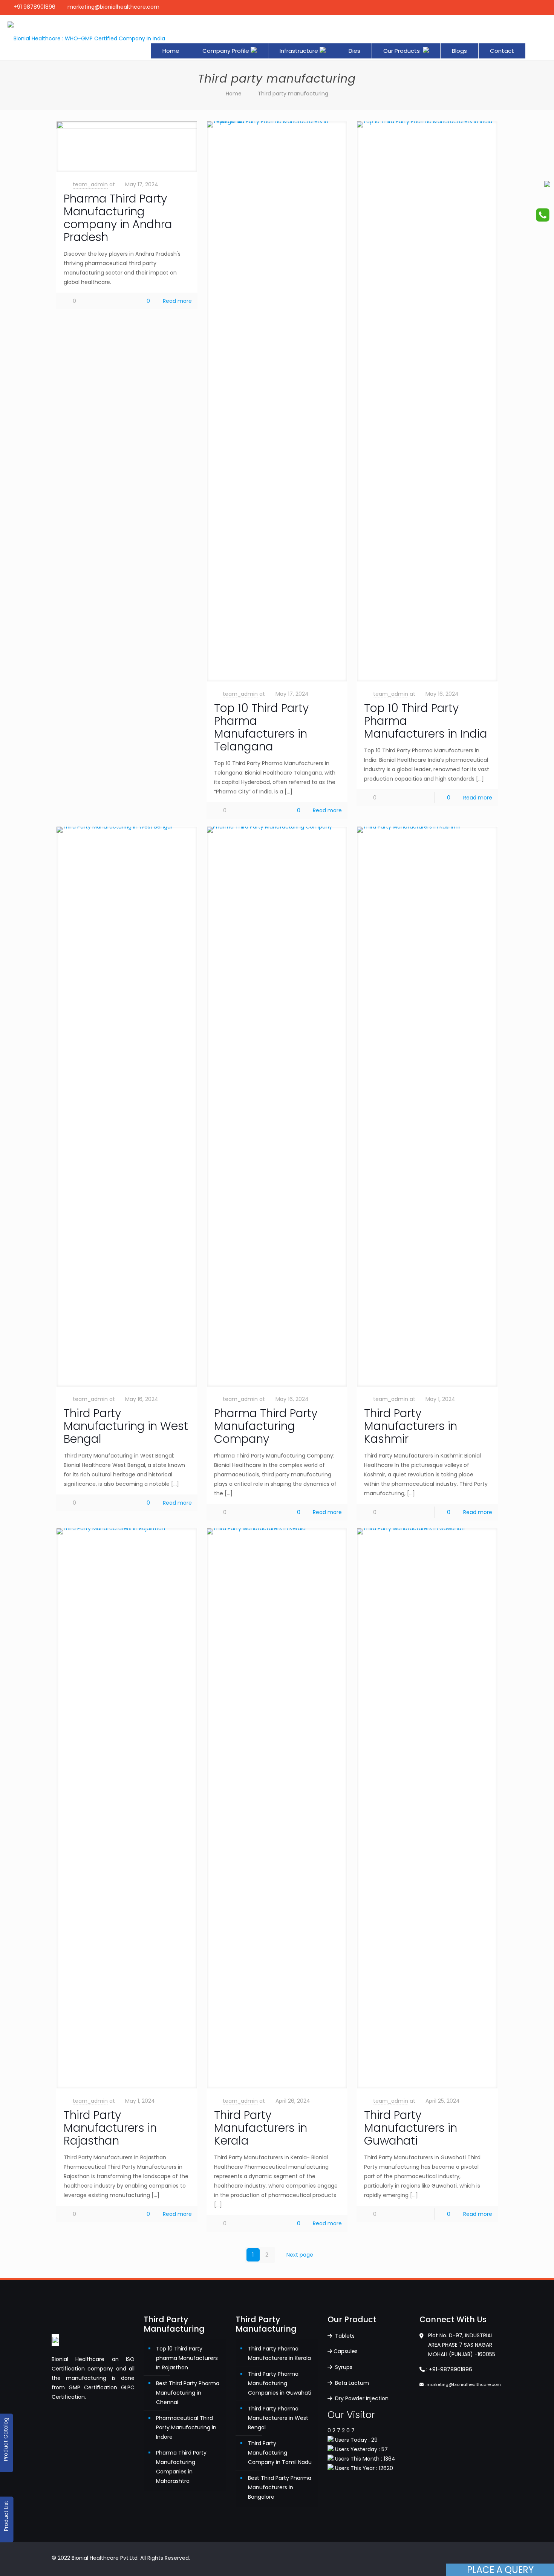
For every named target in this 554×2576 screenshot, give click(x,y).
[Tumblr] (544, 7)
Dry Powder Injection (361, 2398)
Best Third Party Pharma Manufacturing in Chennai (188, 2393)
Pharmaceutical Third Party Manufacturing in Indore (186, 2427)
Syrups (343, 2367)
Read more (177, 301)
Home (234, 94)
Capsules (346, 2351)
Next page (300, 2255)
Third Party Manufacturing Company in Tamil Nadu (280, 2453)
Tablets (344, 2336)
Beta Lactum (351, 2383)
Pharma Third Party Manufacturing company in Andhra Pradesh (118, 218)
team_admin (90, 184)
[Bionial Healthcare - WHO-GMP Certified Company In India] (86, 38)
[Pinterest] (524, 7)
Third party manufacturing (293, 94)
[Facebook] (514, 7)
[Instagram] (534, 7)
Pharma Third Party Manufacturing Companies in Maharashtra (181, 2467)
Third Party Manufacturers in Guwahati (411, 2128)
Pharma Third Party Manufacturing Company (266, 1426)
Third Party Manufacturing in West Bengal (126, 1426)
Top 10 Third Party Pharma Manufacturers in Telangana (261, 727)
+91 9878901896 (34, 7)
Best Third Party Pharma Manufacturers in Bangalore (280, 2487)
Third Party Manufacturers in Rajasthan (110, 2128)
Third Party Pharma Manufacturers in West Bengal (278, 2418)
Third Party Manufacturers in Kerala (261, 2128)
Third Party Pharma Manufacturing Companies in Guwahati (280, 2383)
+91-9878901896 (451, 2369)
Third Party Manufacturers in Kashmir (411, 1426)
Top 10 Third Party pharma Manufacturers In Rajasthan (187, 2358)
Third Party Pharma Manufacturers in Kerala (279, 2353)
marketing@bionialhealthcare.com (113, 7)
